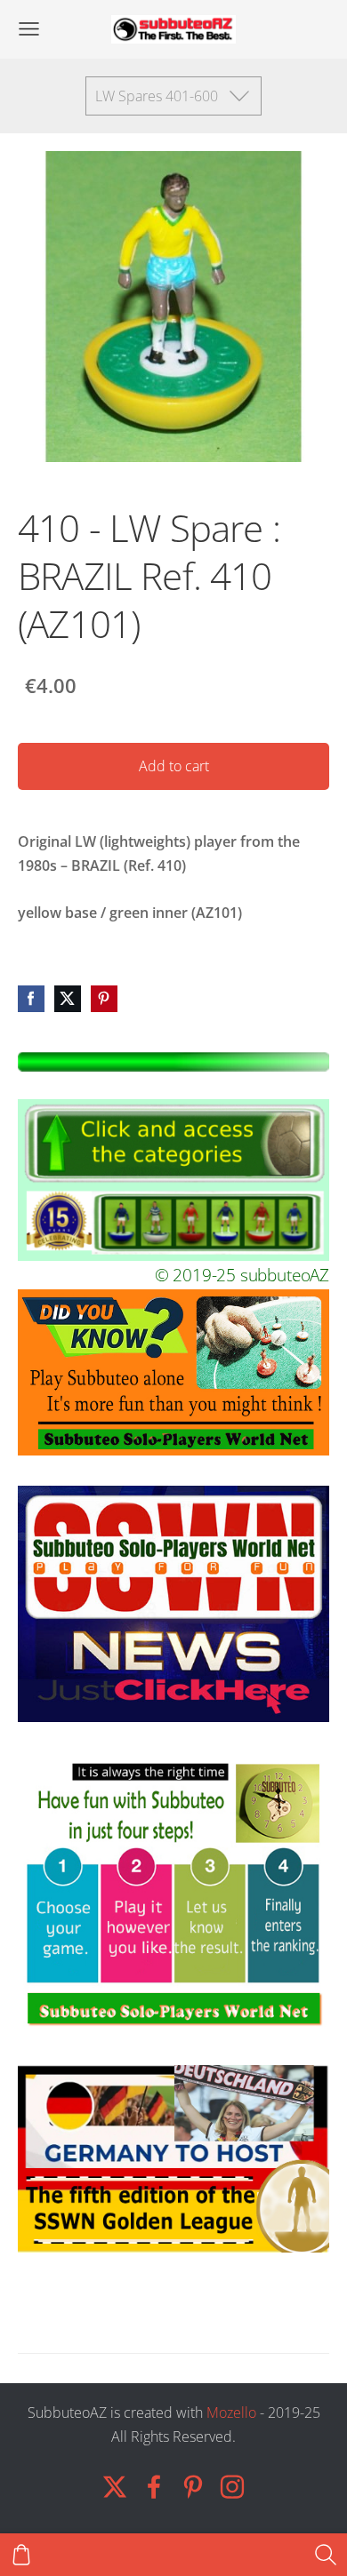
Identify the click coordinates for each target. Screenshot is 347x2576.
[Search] (326, 2555)
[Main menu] (29, 29)
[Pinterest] (193, 2487)
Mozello (231, 2413)
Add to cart (174, 766)
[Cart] (21, 2555)
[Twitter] (115, 2487)
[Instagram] (232, 2487)
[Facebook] (154, 2487)
